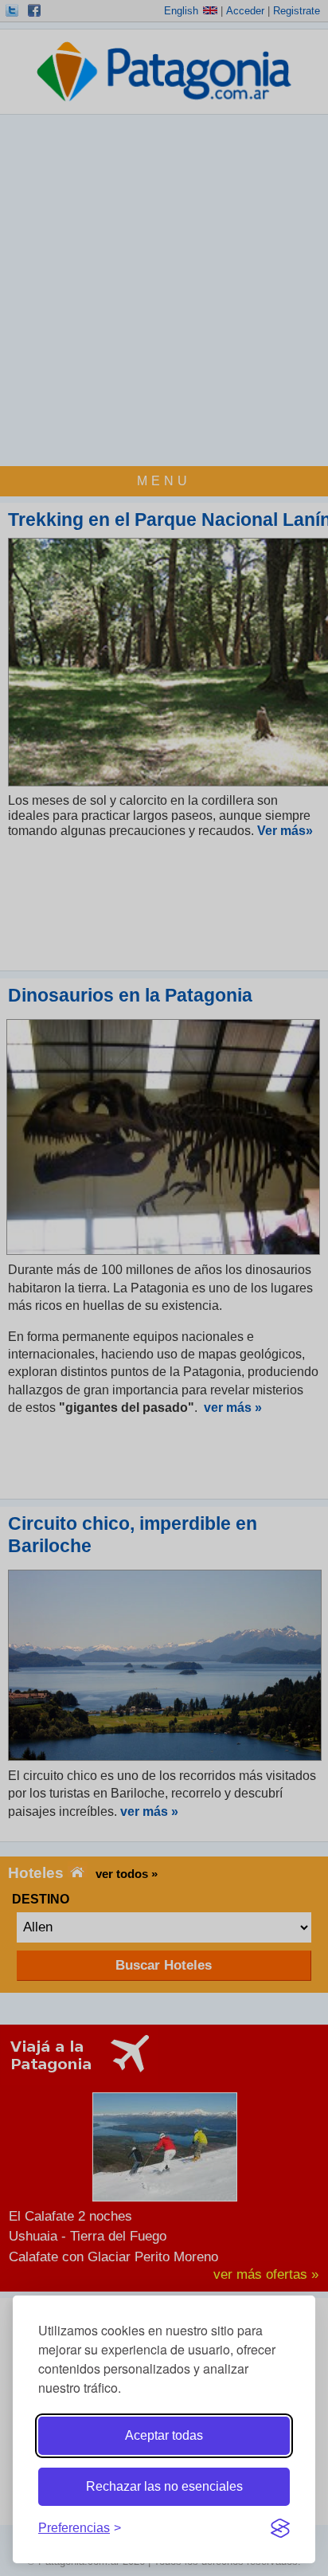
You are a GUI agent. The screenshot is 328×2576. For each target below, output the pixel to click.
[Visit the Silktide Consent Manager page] (280, 2528)
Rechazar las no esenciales (164, 2486)
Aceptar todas (164, 2435)
